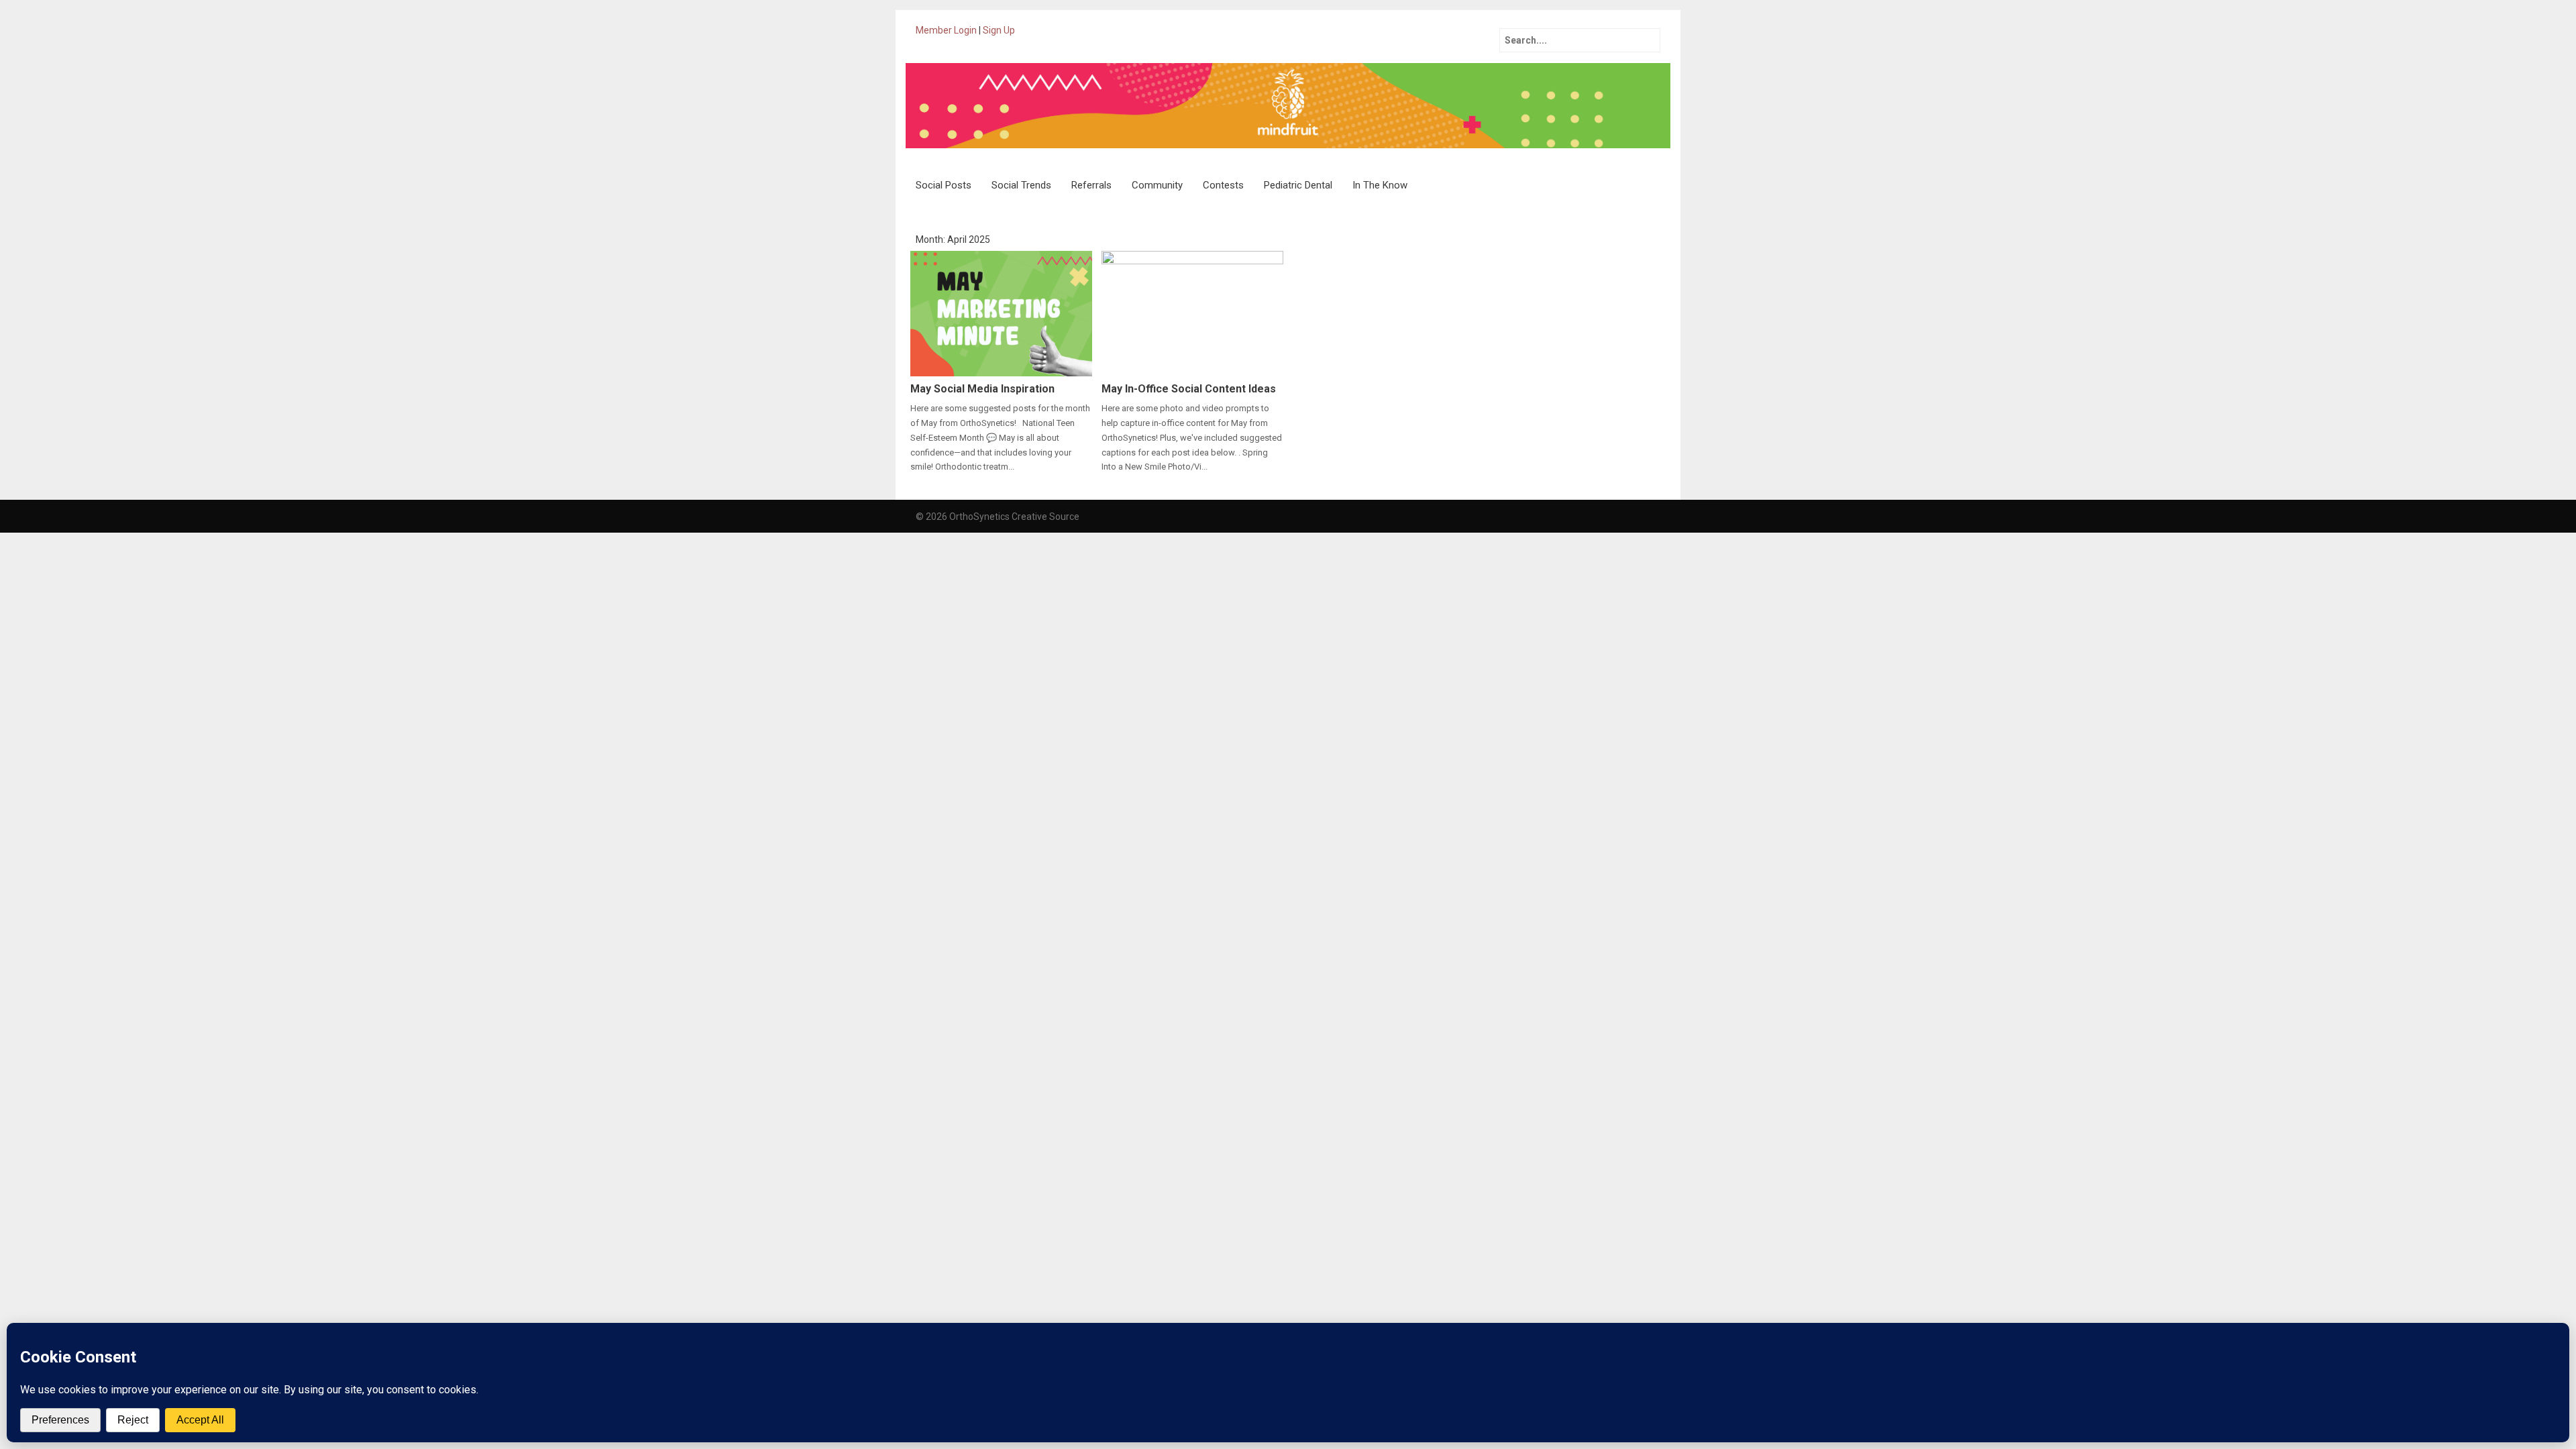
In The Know (1380, 185)
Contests (1223, 185)
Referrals (1091, 185)
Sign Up (999, 30)
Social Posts (944, 185)
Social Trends (1021, 185)
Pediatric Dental (1298, 185)
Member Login (946, 30)
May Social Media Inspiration (982, 389)
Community (1157, 185)
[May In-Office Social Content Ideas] (1192, 313)
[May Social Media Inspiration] (1001, 313)
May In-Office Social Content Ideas (1189, 389)
